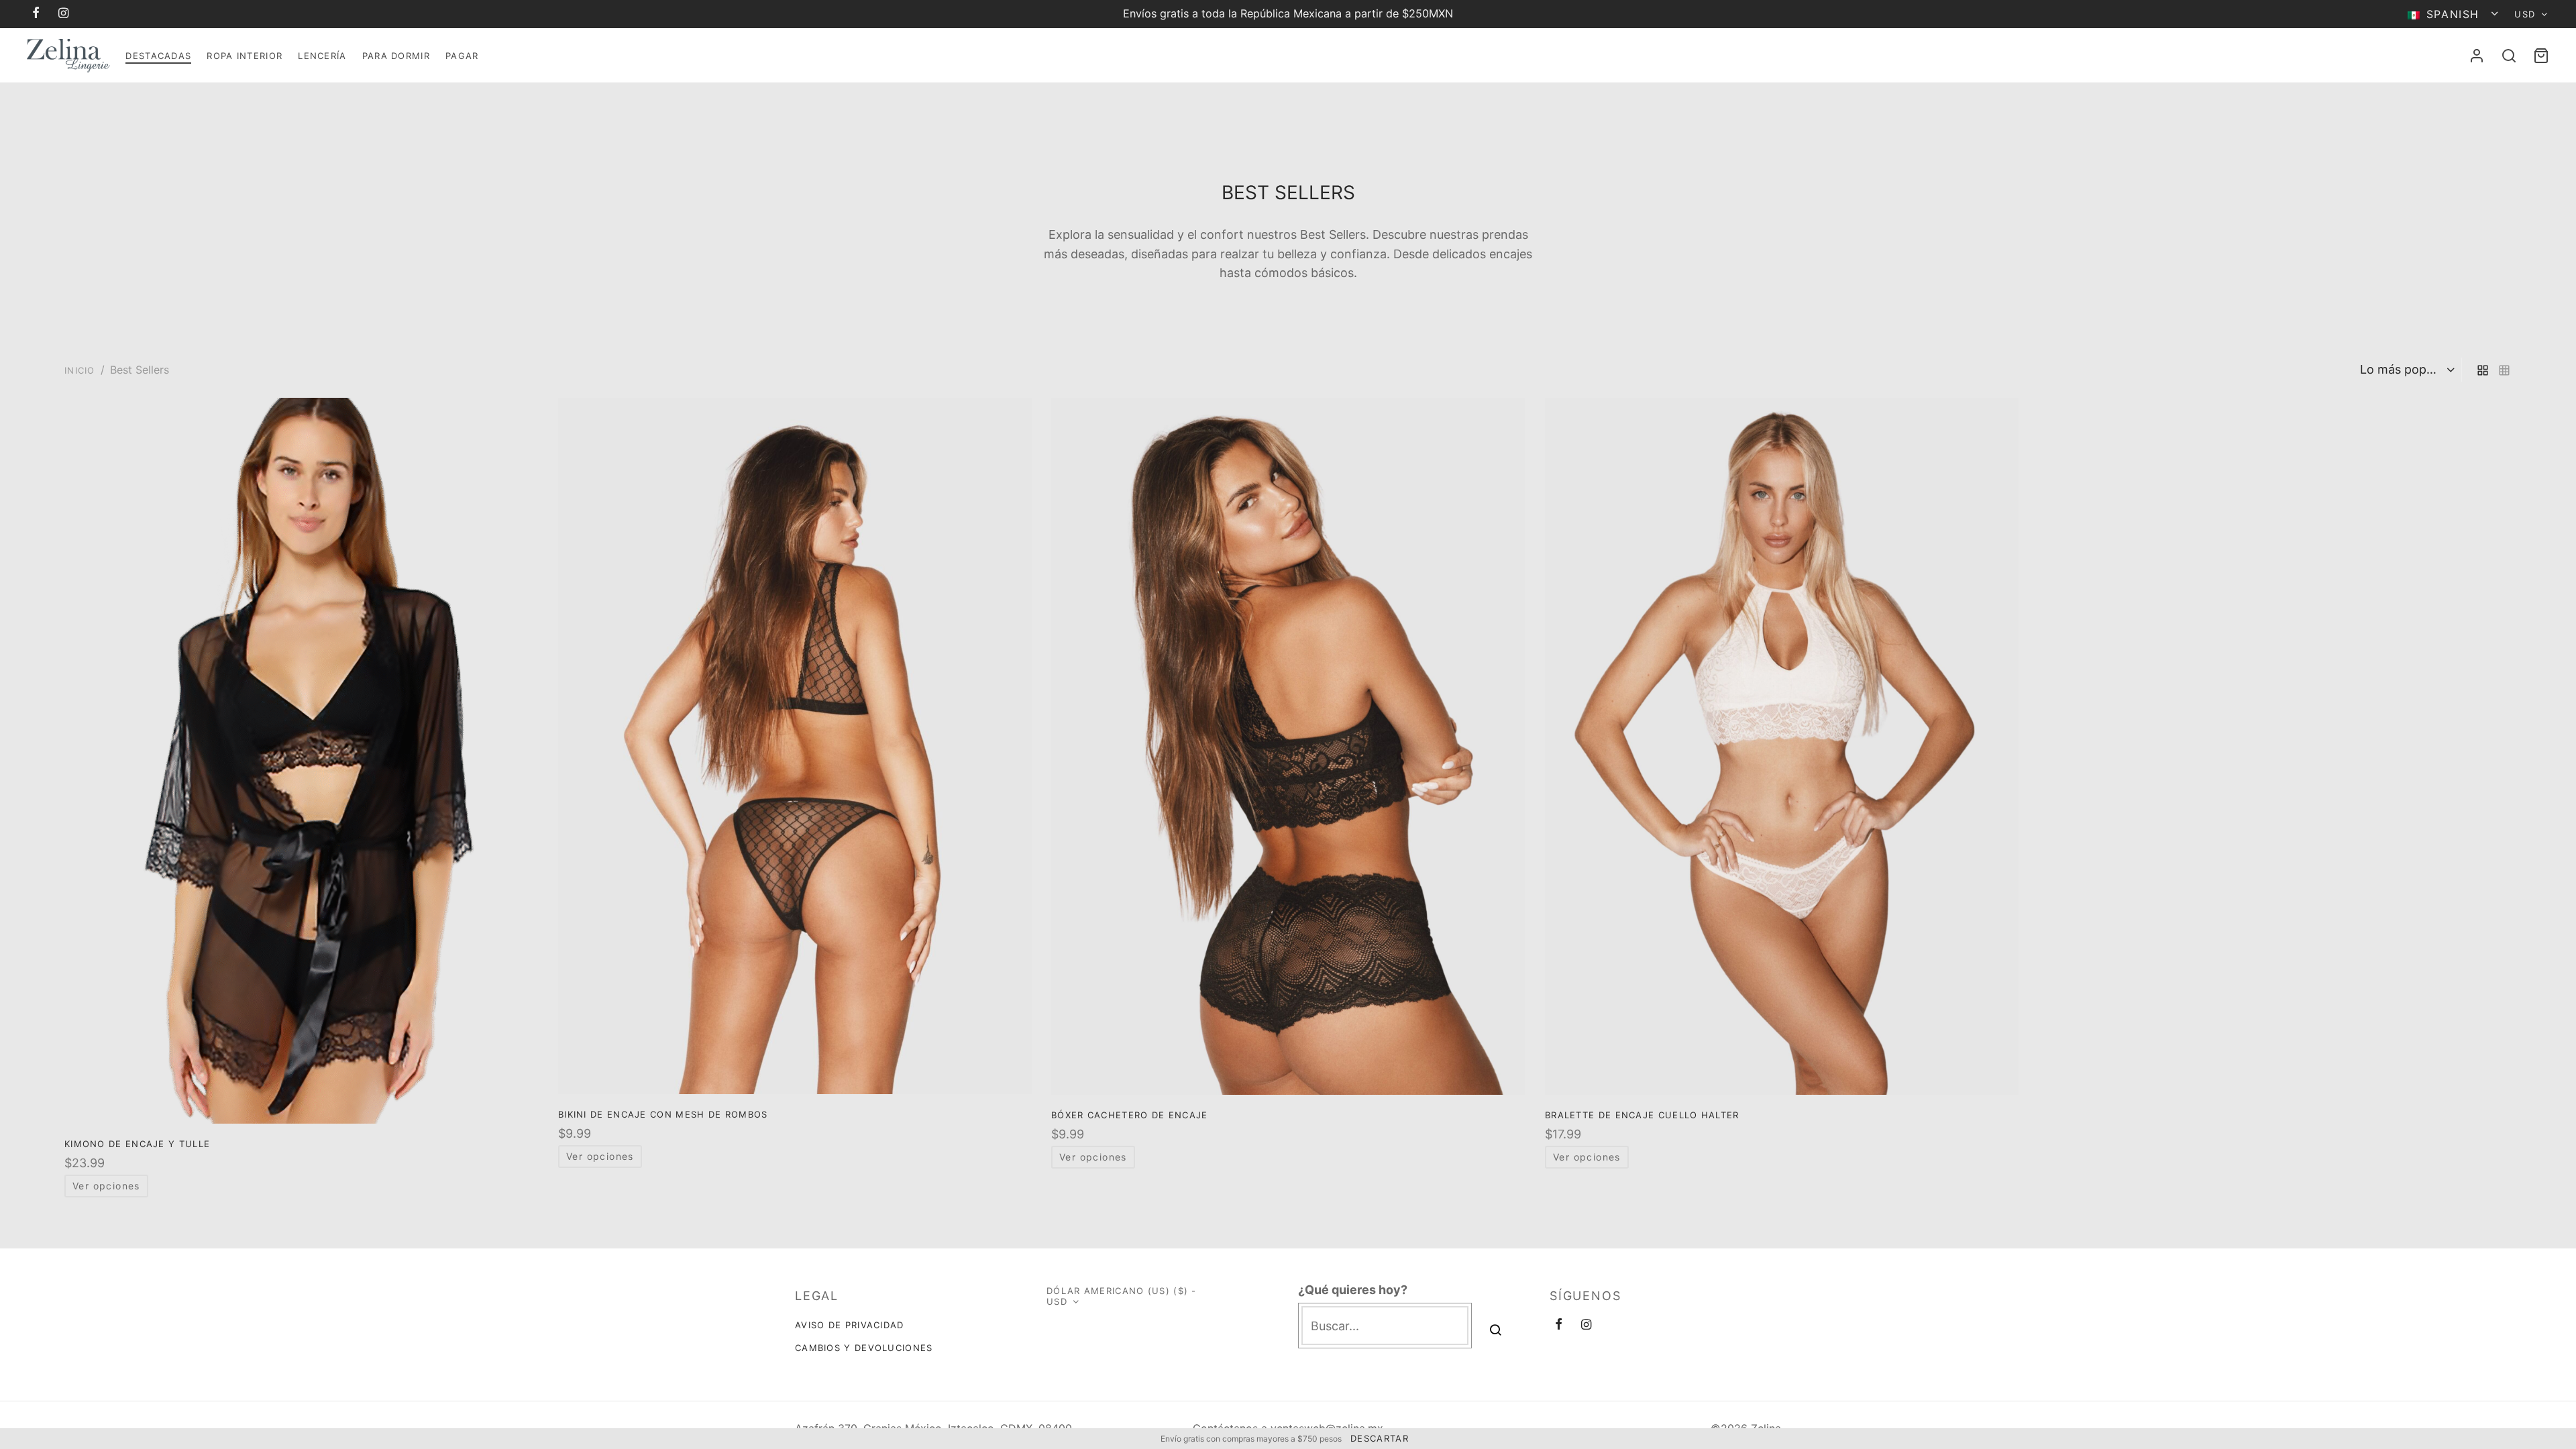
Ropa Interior (245, 56)
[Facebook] (37, 14)
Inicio (80, 370)
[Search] (2509, 56)
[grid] (2483, 369)
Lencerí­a (322, 56)
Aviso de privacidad (850, 1325)
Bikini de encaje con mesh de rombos (663, 1115)
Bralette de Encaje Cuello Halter (1642, 1115)
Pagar (462, 56)
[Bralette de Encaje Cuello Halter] (1782, 746)
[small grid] (2504, 369)
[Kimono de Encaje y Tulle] (301, 761)
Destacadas (158, 56)
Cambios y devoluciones (864, 1348)
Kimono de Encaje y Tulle (137, 1144)
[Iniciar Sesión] (2477, 56)
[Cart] (2541, 56)
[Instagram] (64, 14)
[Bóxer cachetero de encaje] (1288, 746)
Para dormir (396, 56)
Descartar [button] (1380, 1438)
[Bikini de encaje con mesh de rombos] (795, 746)
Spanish (2453, 14)
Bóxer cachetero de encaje (1130, 1115)
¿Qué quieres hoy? (1353, 1290)
